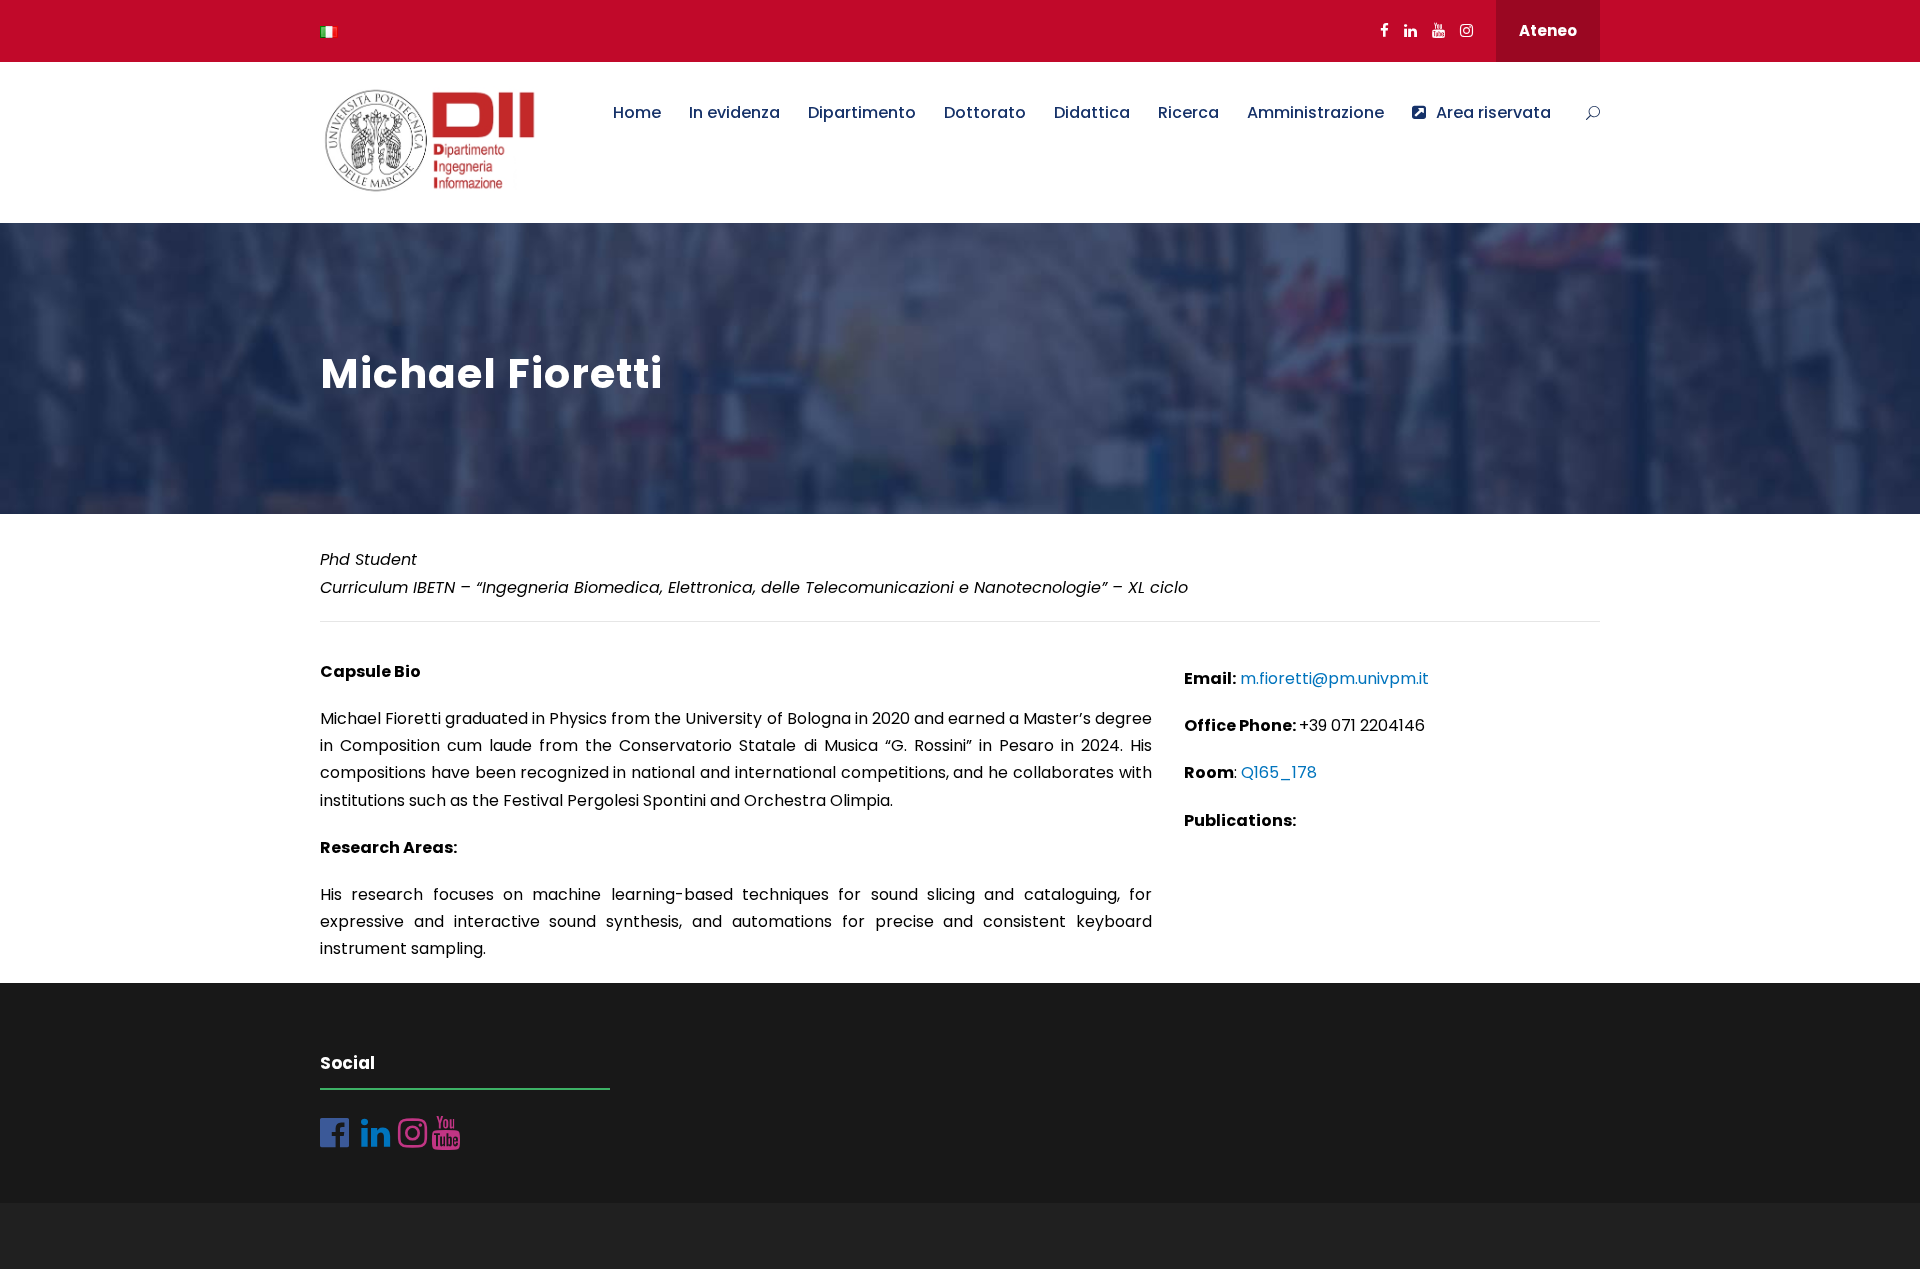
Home (637, 112)
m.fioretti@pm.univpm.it (1334, 678)
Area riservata (1493, 112)
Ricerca (1188, 112)
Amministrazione (1315, 112)
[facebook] (1384, 30)
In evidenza (734, 112)
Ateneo (1548, 30)
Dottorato (985, 112)
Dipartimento (862, 112)
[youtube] (1438, 30)
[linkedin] (1410, 30)
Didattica (1092, 112)
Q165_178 (1279, 772)
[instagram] (1466, 30)
